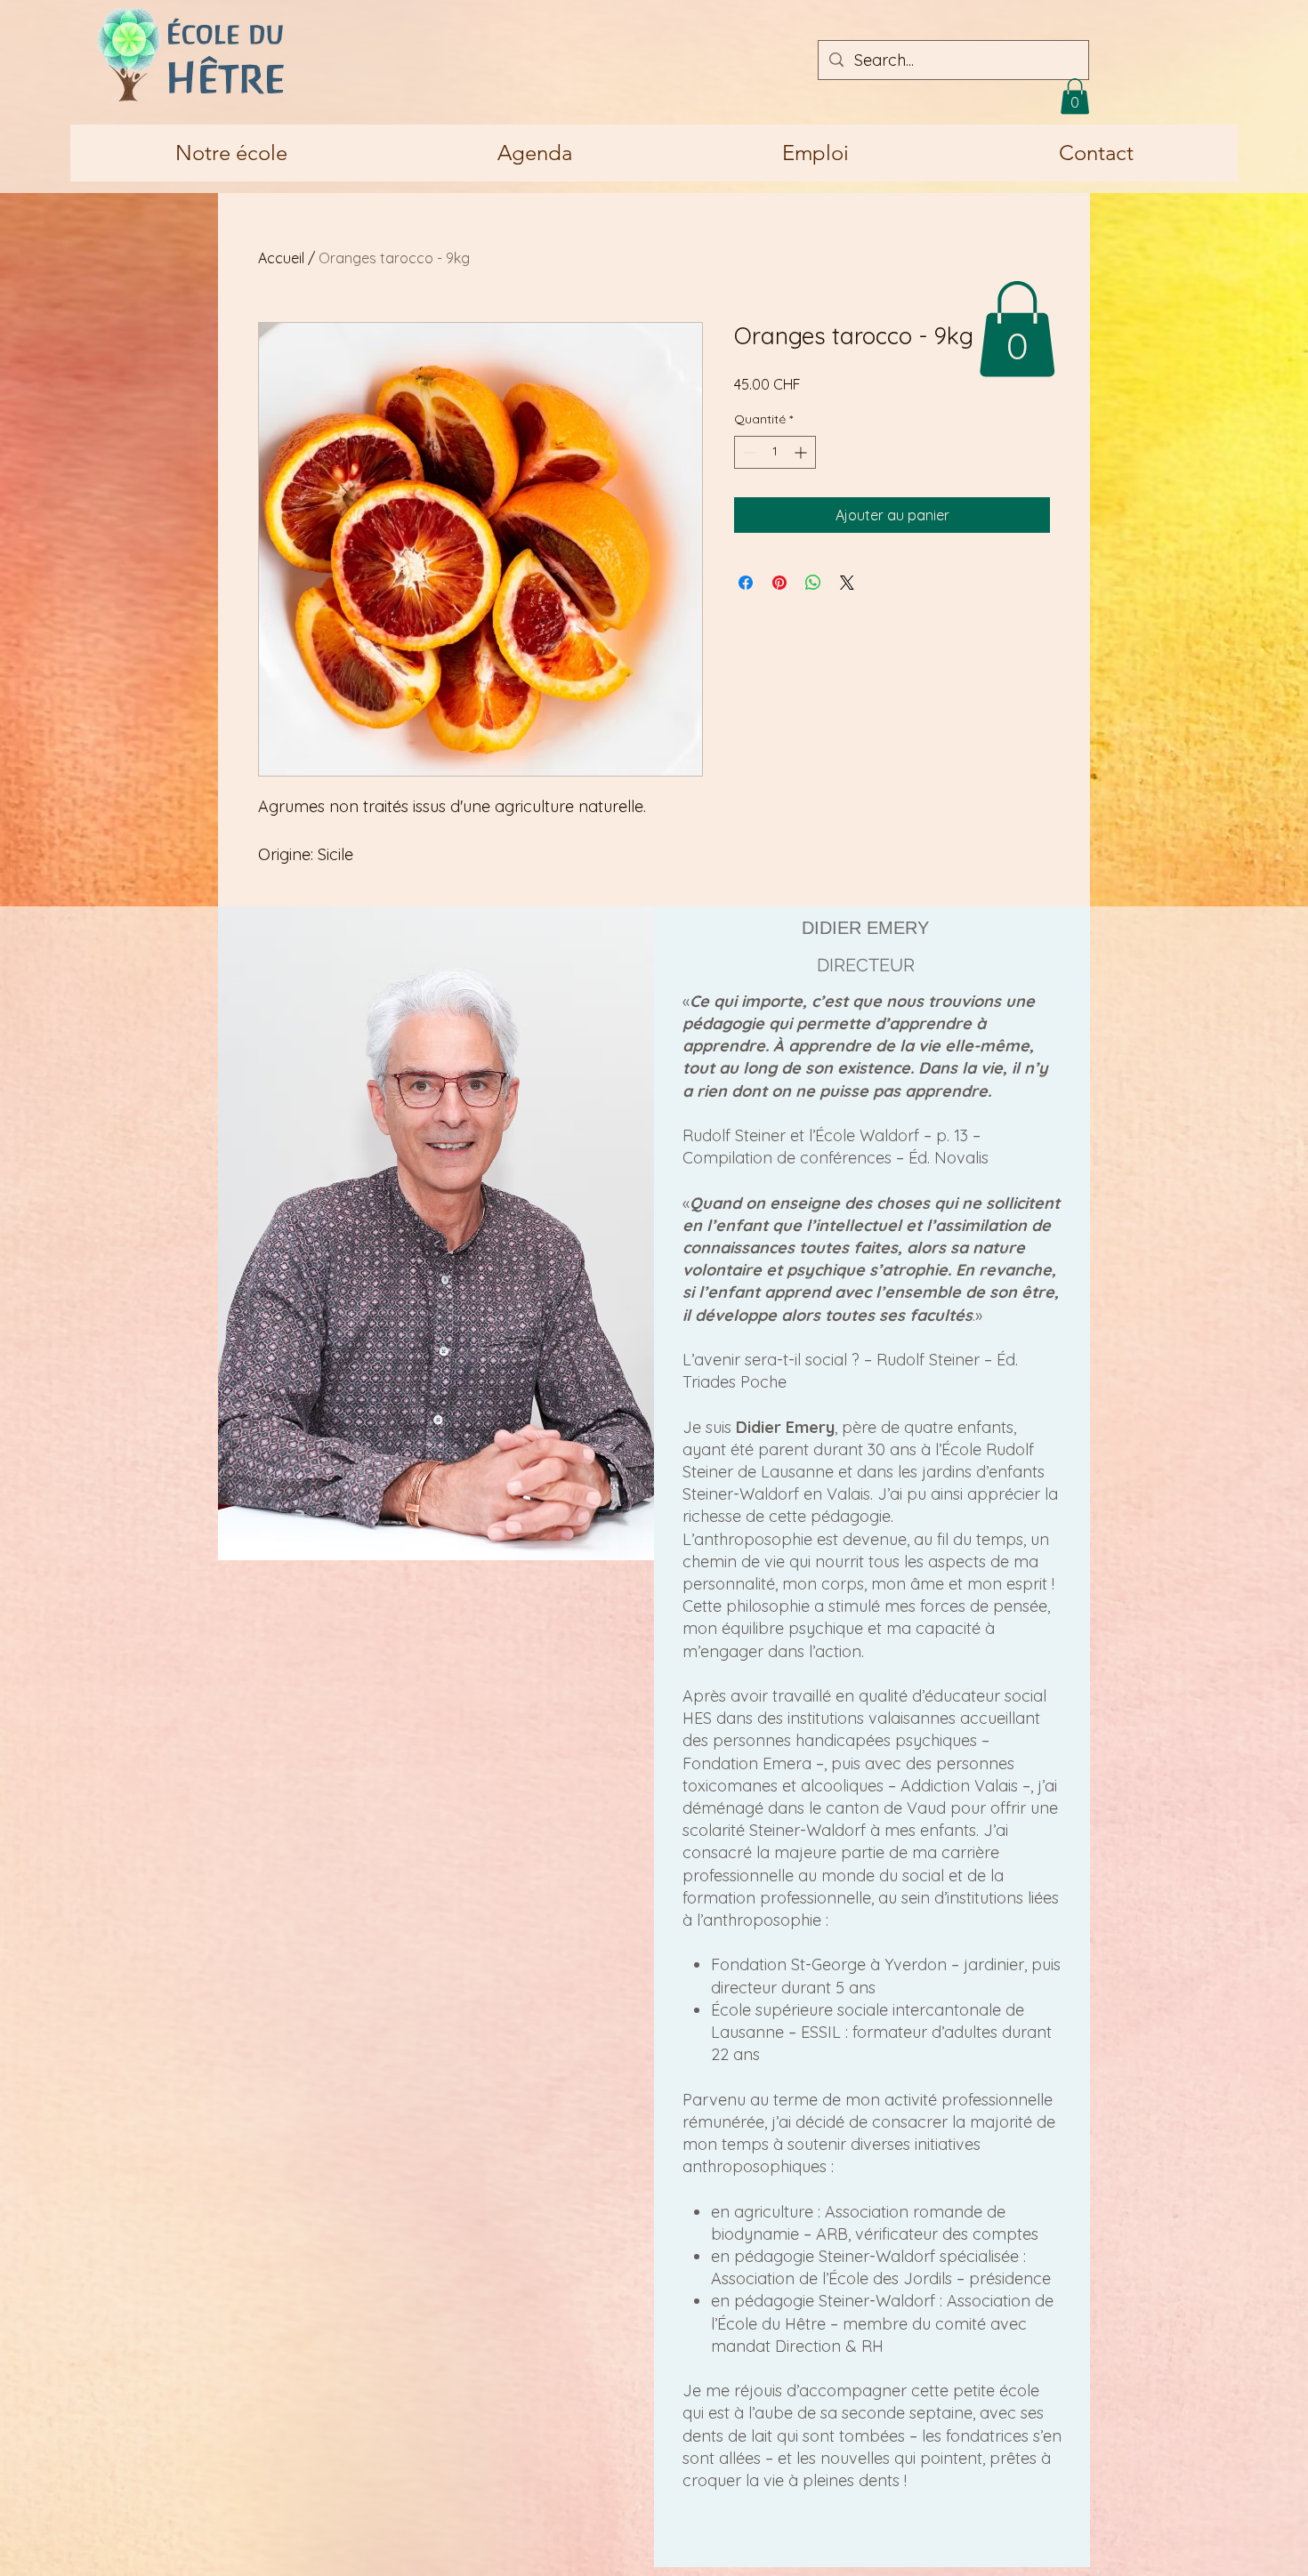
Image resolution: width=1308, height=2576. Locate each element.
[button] (1075, 97)
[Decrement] (748, 452)
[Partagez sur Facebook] (746, 583)
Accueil (281, 258)
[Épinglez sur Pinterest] (779, 583)
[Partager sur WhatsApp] (813, 583)
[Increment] (802, 452)
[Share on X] (847, 583)
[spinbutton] (775, 452)
